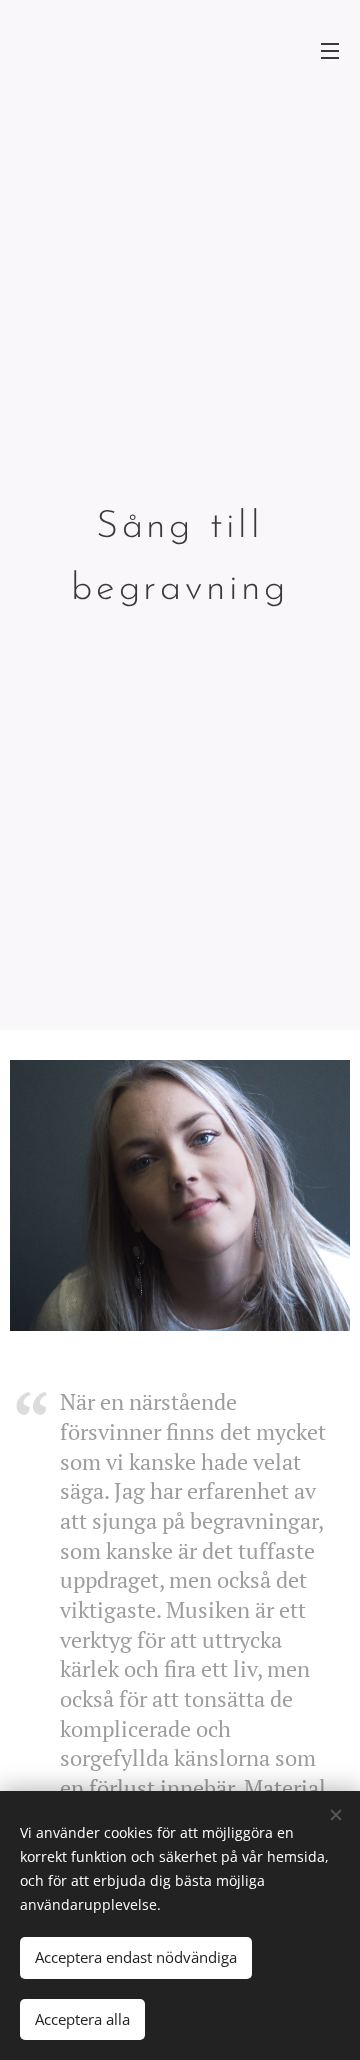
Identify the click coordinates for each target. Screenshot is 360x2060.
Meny (330, 50)
